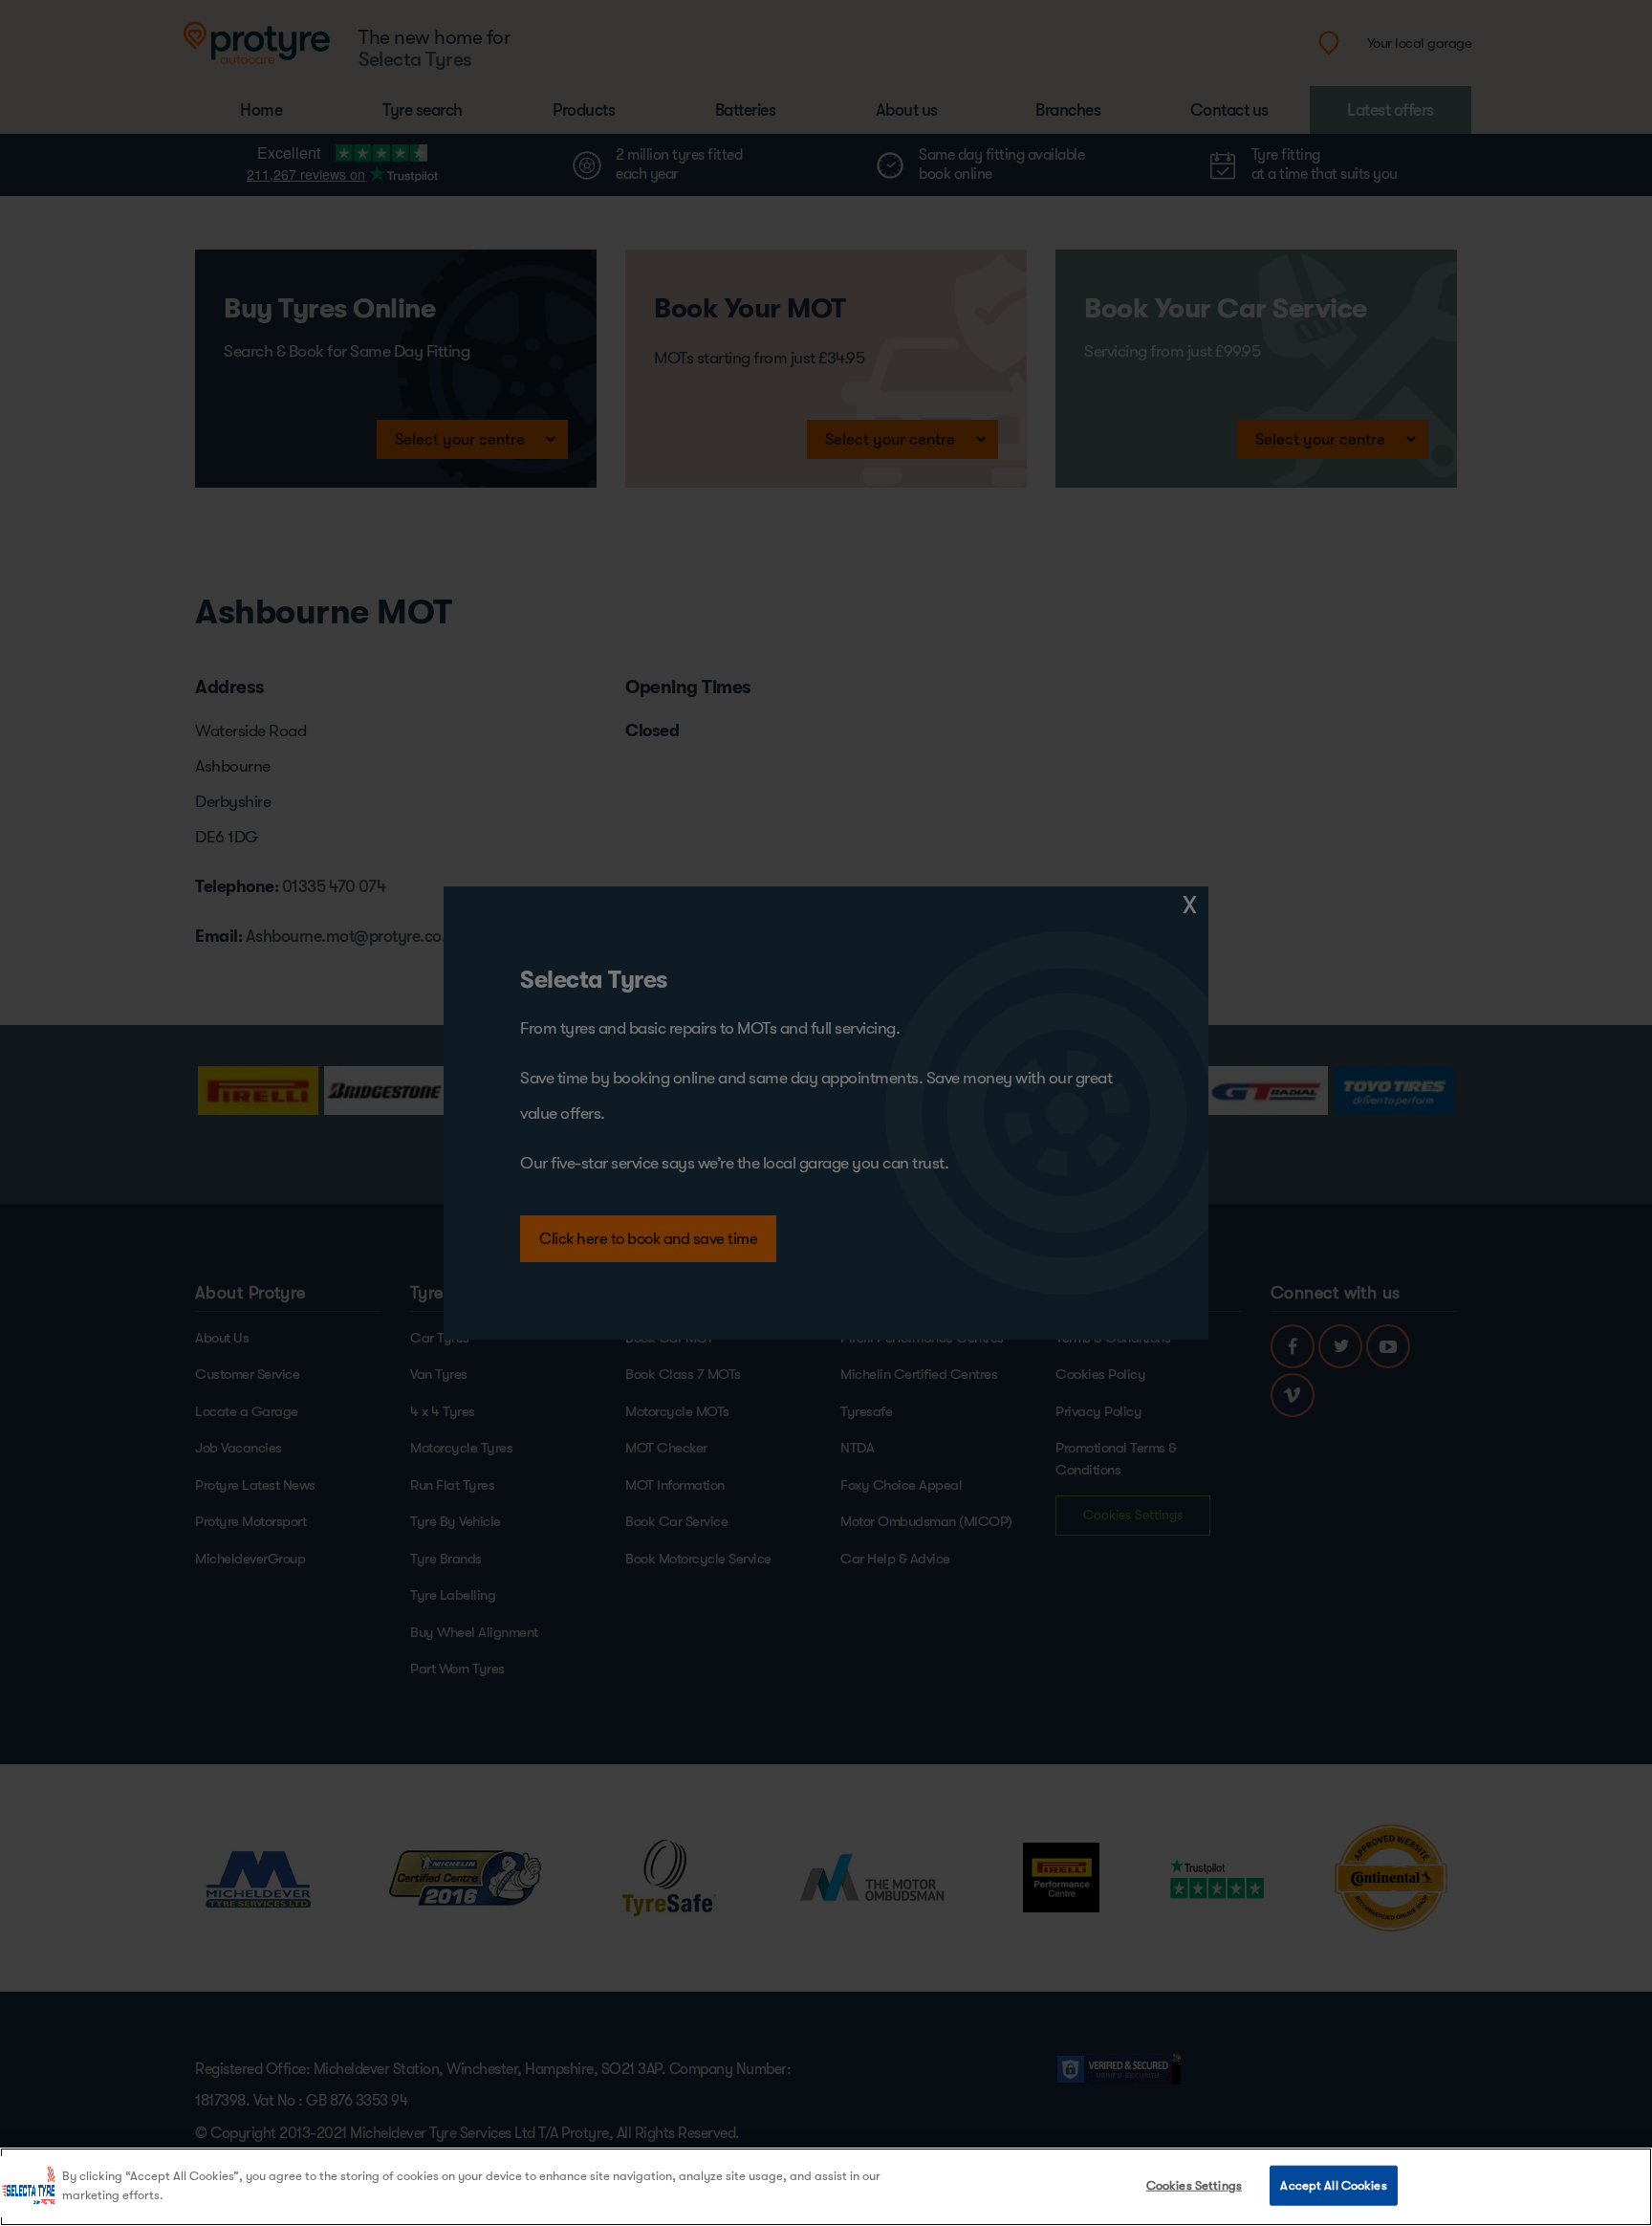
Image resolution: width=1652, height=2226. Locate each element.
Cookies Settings (1194, 2185)
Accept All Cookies (1333, 2185)
